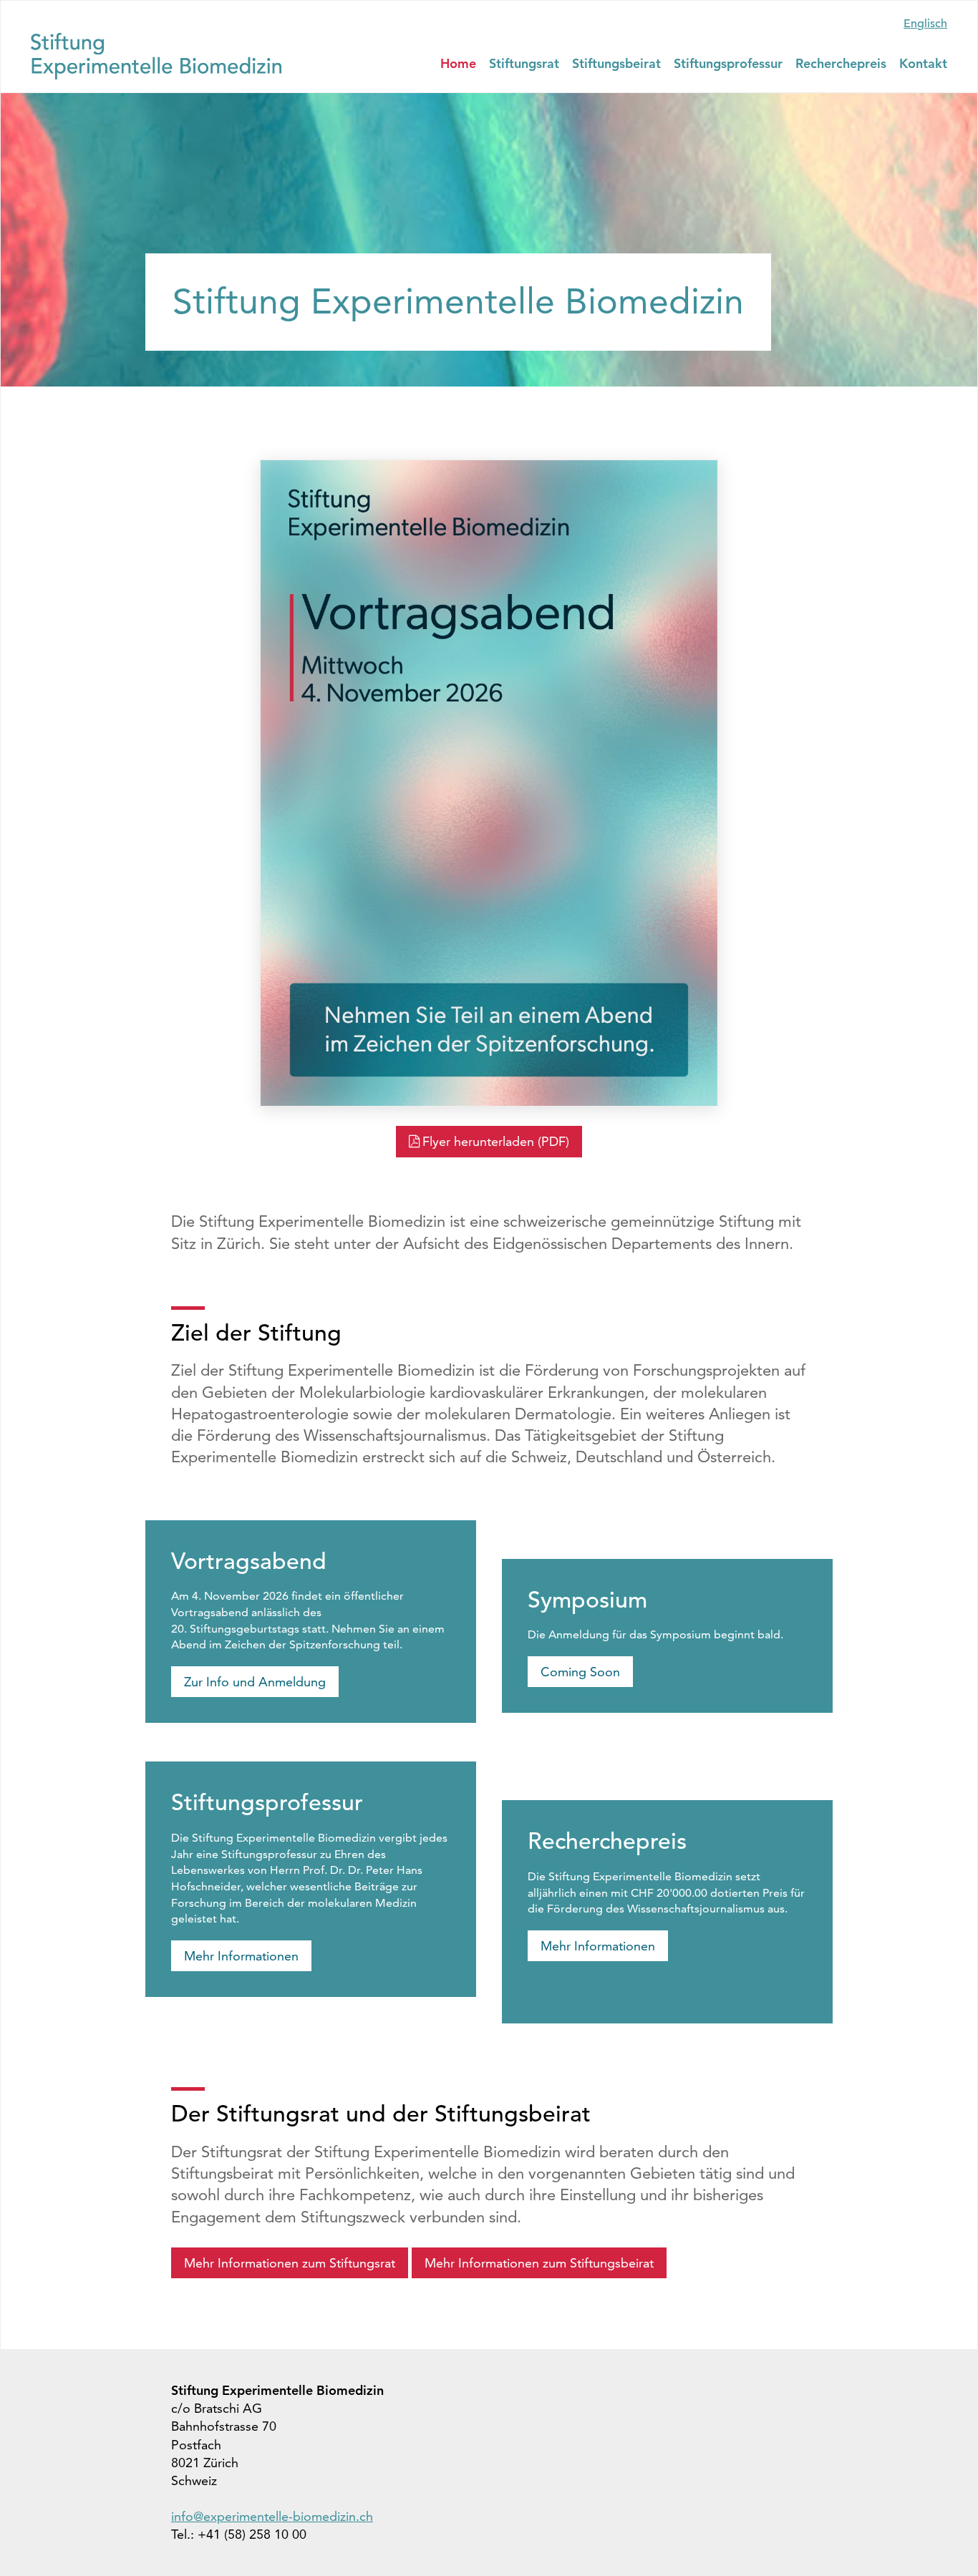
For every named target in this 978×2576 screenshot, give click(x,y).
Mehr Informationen (241, 1956)
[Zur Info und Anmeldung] (489, 783)
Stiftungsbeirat (616, 63)
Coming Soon (580, 1672)
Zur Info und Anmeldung (255, 1682)
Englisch (925, 24)
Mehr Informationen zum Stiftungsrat (290, 2263)
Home (458, 63)
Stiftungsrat (524, 63)
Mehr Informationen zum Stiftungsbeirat (539, 2263)
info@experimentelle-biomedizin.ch (272, 2516)
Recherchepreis (841, 63)
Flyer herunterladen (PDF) (496, 1141)
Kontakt (923, 63)
